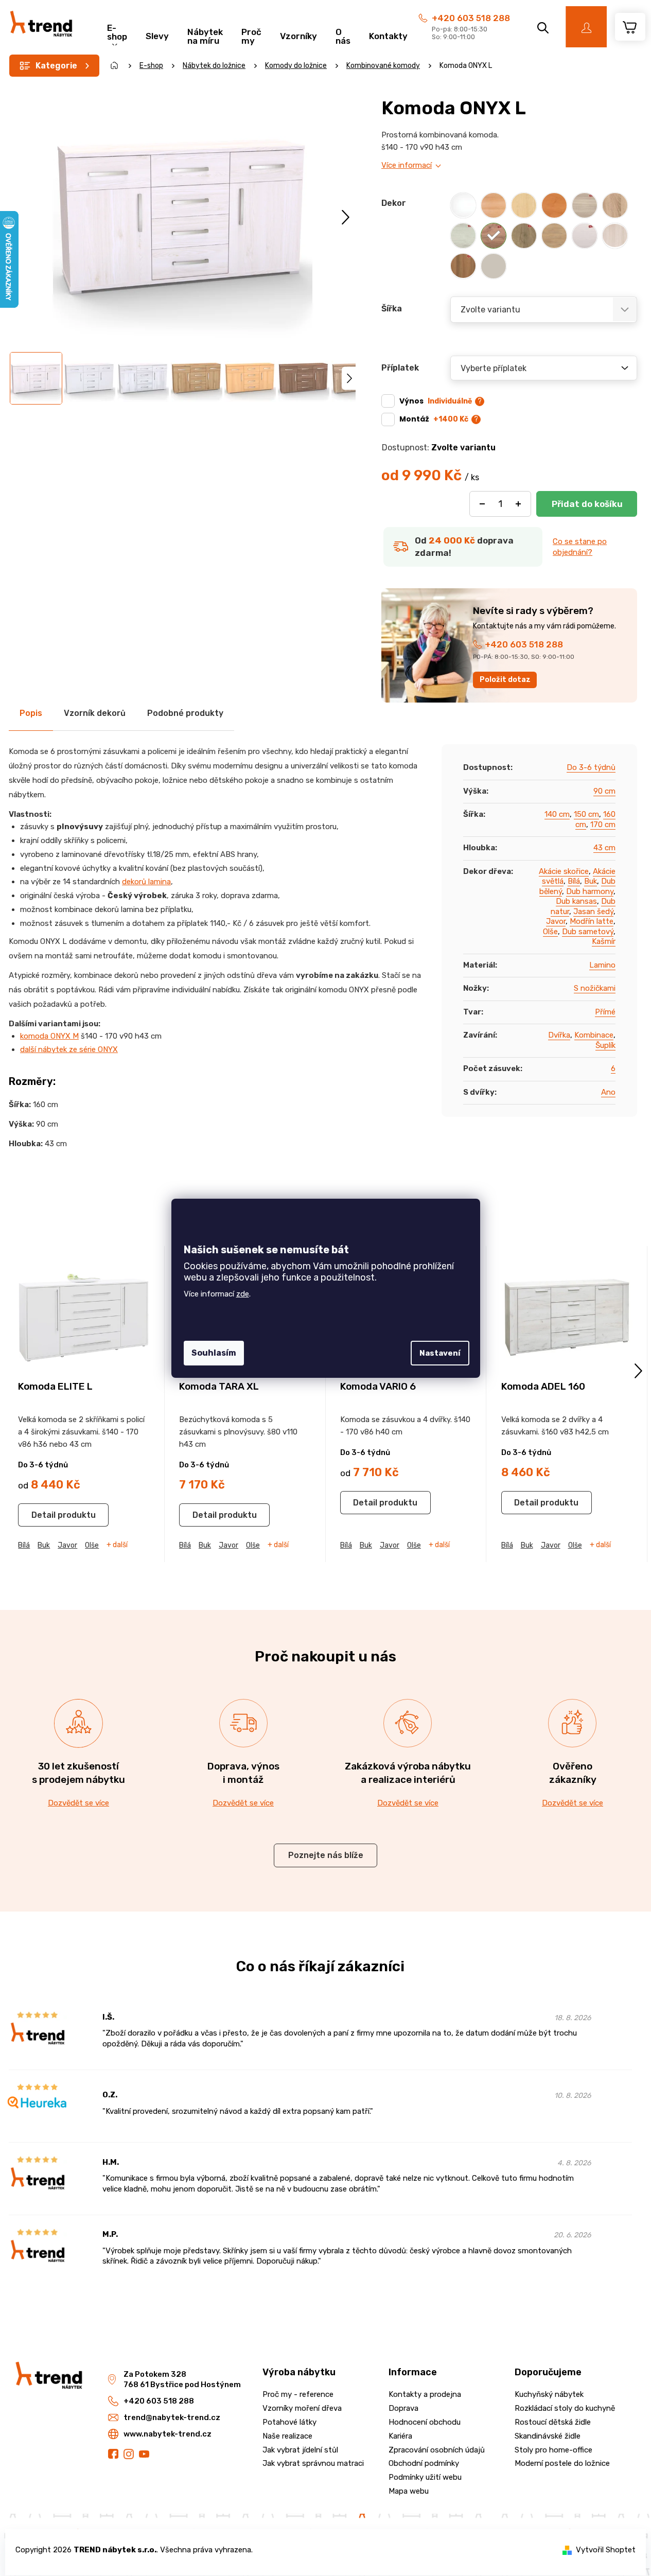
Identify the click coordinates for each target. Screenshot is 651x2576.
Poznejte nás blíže (326, 1855)
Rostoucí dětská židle (553, 2422)
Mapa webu (409, 2491)
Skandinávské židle (548, 2436)
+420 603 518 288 (471, 18)
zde (243, 1294)
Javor (556, 921)
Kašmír (604, 941)
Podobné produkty (185, 713)
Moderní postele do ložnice (562, 2463)
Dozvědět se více (78, 1803)
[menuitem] (117, 31)
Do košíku (587, 504)
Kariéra (400, 2436)
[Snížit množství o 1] (482, 504)
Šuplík (605, 1045)
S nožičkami (595, 988)
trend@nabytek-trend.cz (172, 2417)
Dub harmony (590, 891)
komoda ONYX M (49, 1036)
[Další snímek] (346, 217)
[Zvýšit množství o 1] (518, 504)
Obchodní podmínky (424, 2463)
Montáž (434, 419)
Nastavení (440, 1353)
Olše (550, 932)
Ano (608, 1092)
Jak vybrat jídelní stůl (300, 2450)
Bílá (574, 881)
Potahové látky (289, 2422)
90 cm (604, 791)
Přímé (605, 1012)
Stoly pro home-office (553, 2450)
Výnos (436, 401)
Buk (591, 881)
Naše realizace (287, 2436)
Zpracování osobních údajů (437, 2450)
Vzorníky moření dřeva (302, 2408)
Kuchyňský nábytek (549, 2394)
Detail (43, 1515)
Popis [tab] (31, 713)
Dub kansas (576, 901)
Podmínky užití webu (425, 2477)
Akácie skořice (564, 871)
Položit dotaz (505, 680)
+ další (117, 1545)
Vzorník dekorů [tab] (95, 713)
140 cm (557, 814)
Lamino (602, 965)
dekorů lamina (146, 882)
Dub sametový (588, 932)
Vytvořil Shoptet (606, 2550)
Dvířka (559, 1035)
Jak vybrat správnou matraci (313, 2463)
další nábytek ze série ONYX (69, 1049)
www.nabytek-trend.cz (168, 2434)
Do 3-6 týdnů (591, 767)
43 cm (604, 848)
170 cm (603, 825)
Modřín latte (592, 921)
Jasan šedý (593, 912)
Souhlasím (214, 1353)
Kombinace (594, 1035)
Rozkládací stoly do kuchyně (565, 2408)
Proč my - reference (298, 2394)
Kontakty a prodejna (425, 2394)
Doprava (403, 2408)
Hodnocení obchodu (425, 2422)
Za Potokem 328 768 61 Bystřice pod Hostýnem (182, 2380)
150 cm (586, 814)
